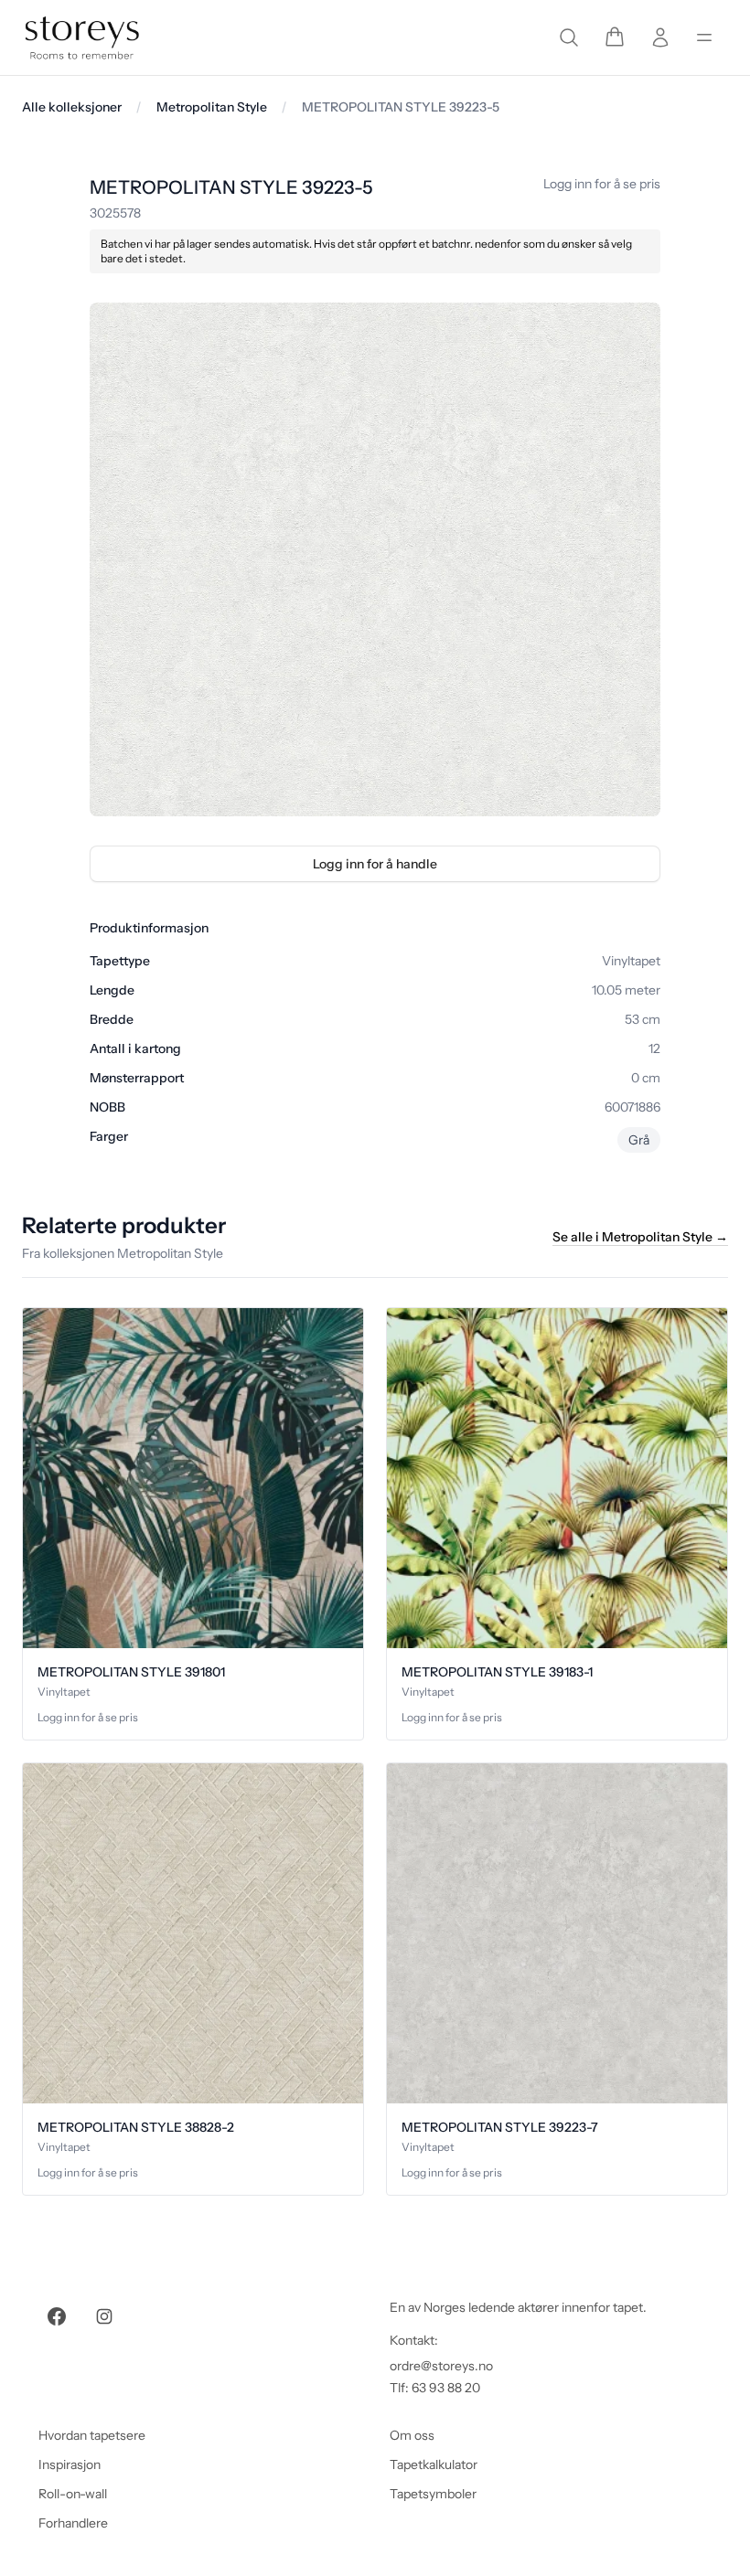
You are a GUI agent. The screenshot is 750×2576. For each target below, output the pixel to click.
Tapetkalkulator (434, 2464)
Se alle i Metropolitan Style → (640, 1237)
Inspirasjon (70, 2464)
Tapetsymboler (433, 2494)
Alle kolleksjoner (72, 107)
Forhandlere (73, 2523)
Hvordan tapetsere (92, 2435)
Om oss (412, 2435)
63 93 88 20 (446, 2388)
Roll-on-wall (73, 2494)
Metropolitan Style (212, 107)
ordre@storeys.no (441, 2366)
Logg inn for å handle (375, 864)
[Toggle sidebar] (704, 37)
